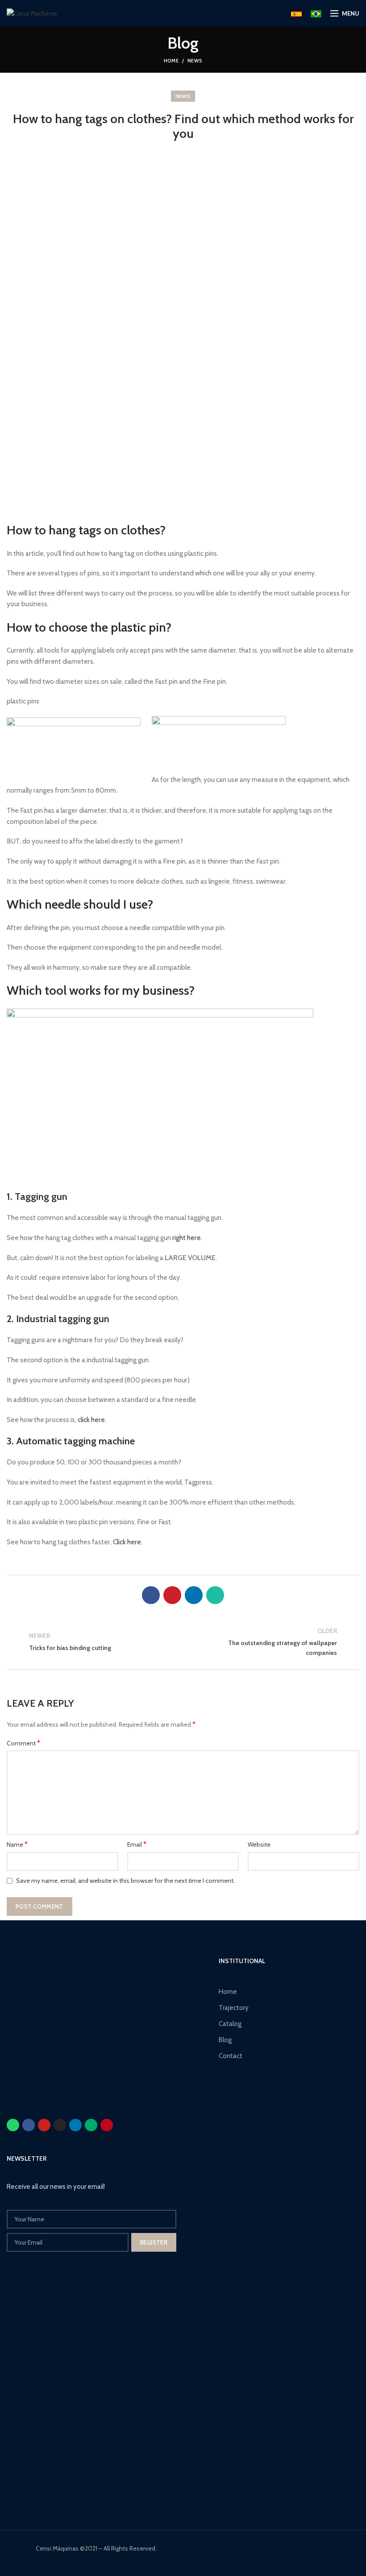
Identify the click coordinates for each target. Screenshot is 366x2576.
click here (91, 1420)
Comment (23, 1743)
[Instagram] (60, 2125)
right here (187, 1238)
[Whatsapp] (13, 2125)
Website (259, 1844)
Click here (127, 1542)
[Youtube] (44, 2125)
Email (137, 1844)
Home (171, 61)
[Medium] (91, 2125)
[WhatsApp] (215, 1595)
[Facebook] (151, 1595)
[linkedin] (194, 1595)
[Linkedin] (75, 2125)
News (195, 61)
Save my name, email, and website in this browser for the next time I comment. (125, 1881)
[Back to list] (183, 1642)
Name (17, 1844)
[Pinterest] (172, 1595)
